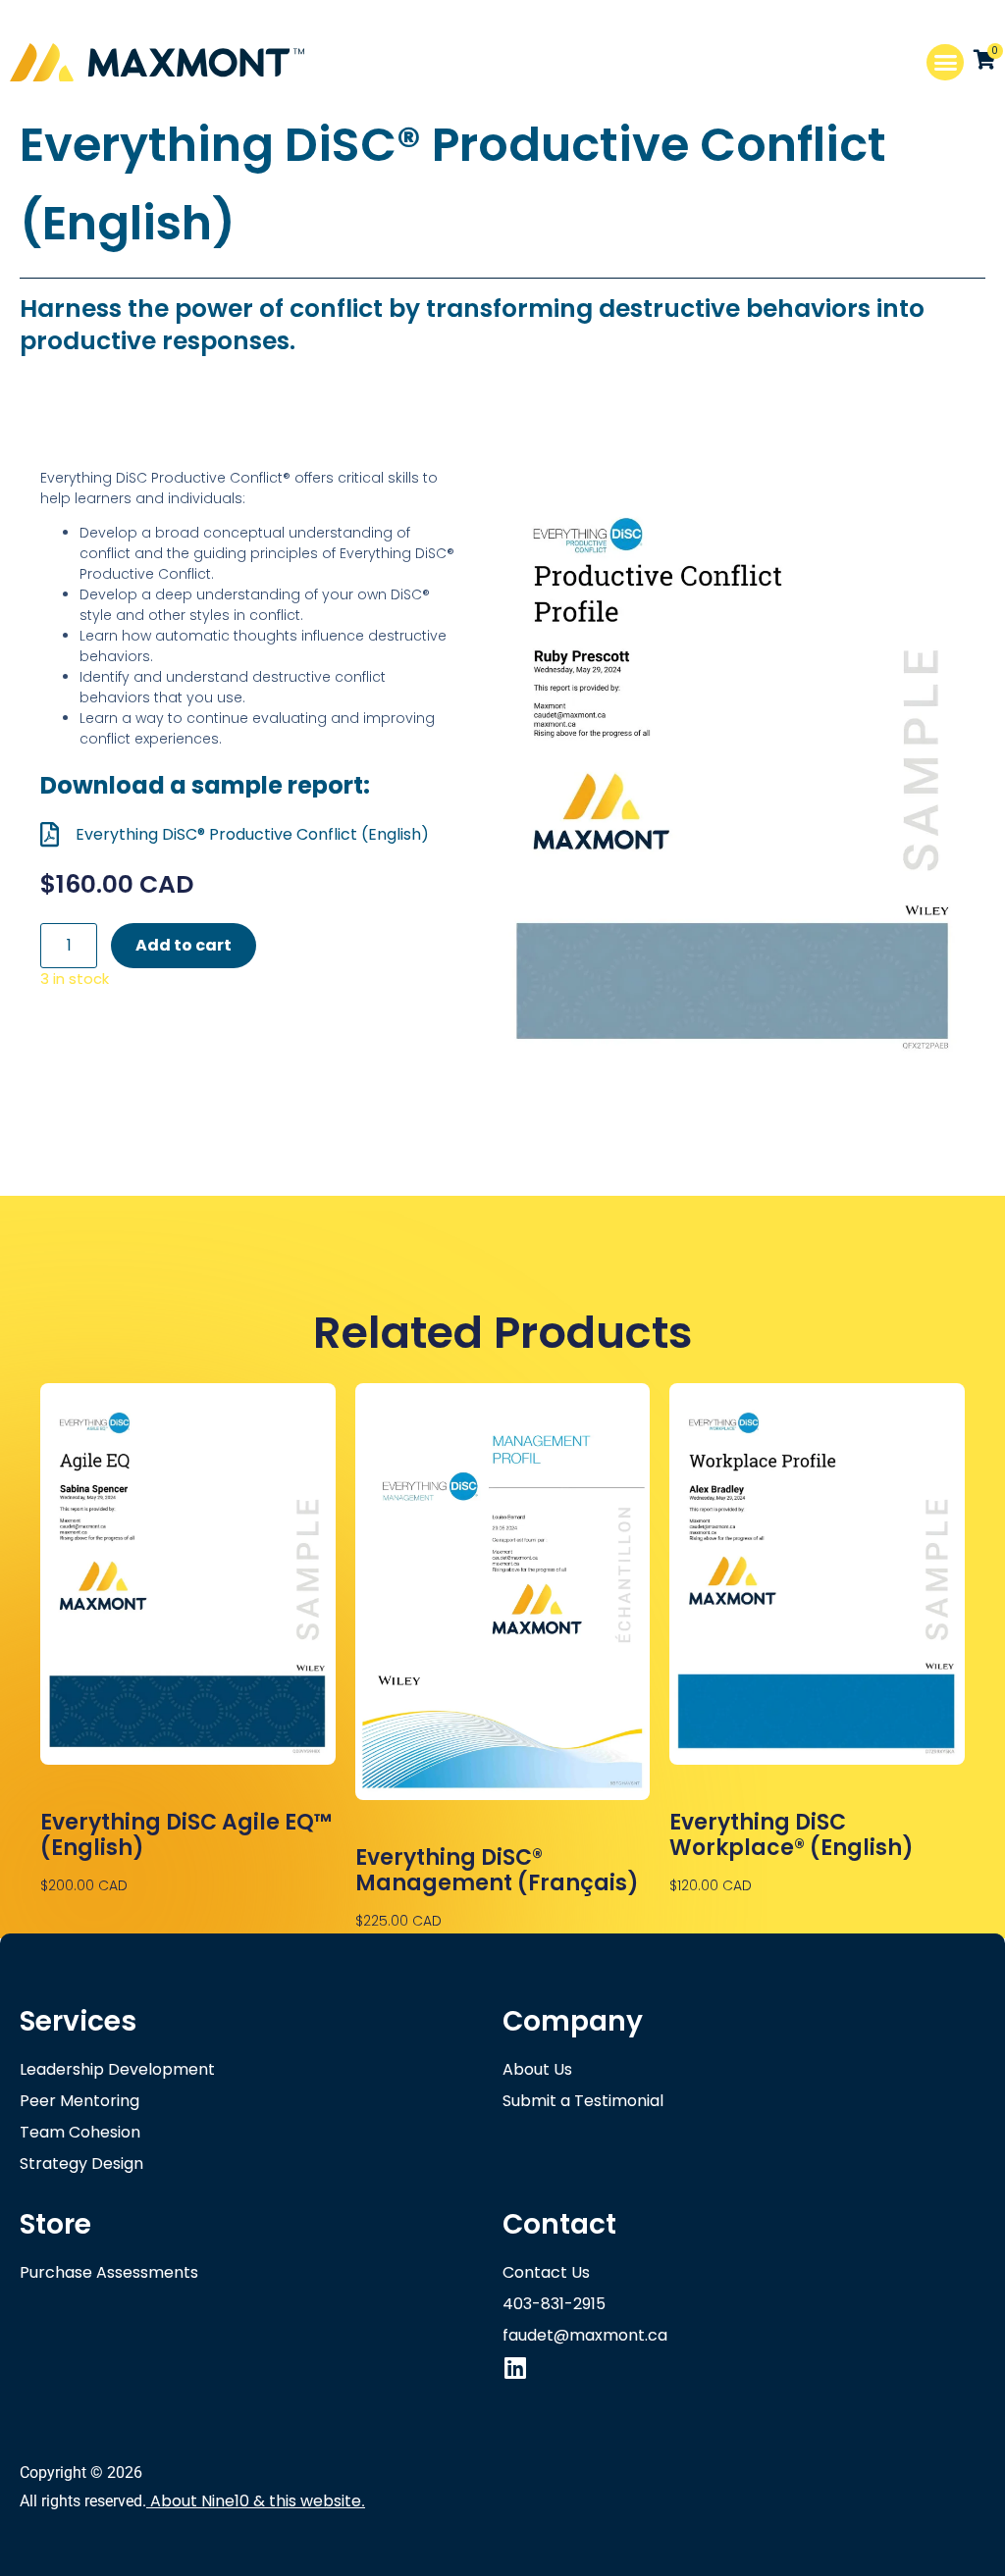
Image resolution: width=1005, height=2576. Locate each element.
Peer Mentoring (79, 2101)
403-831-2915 (554, 2304)
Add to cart (184, 945)
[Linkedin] (515, 2368)
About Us (537, 2069)
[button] (945, 63)
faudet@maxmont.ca (585, 2335)
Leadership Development (117, 2069)
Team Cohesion (80, 2132)
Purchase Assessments (109, 2272)
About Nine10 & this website (256, 2501)
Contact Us (546, 2272)
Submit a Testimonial (583, 2101)
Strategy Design (81, 2164)
